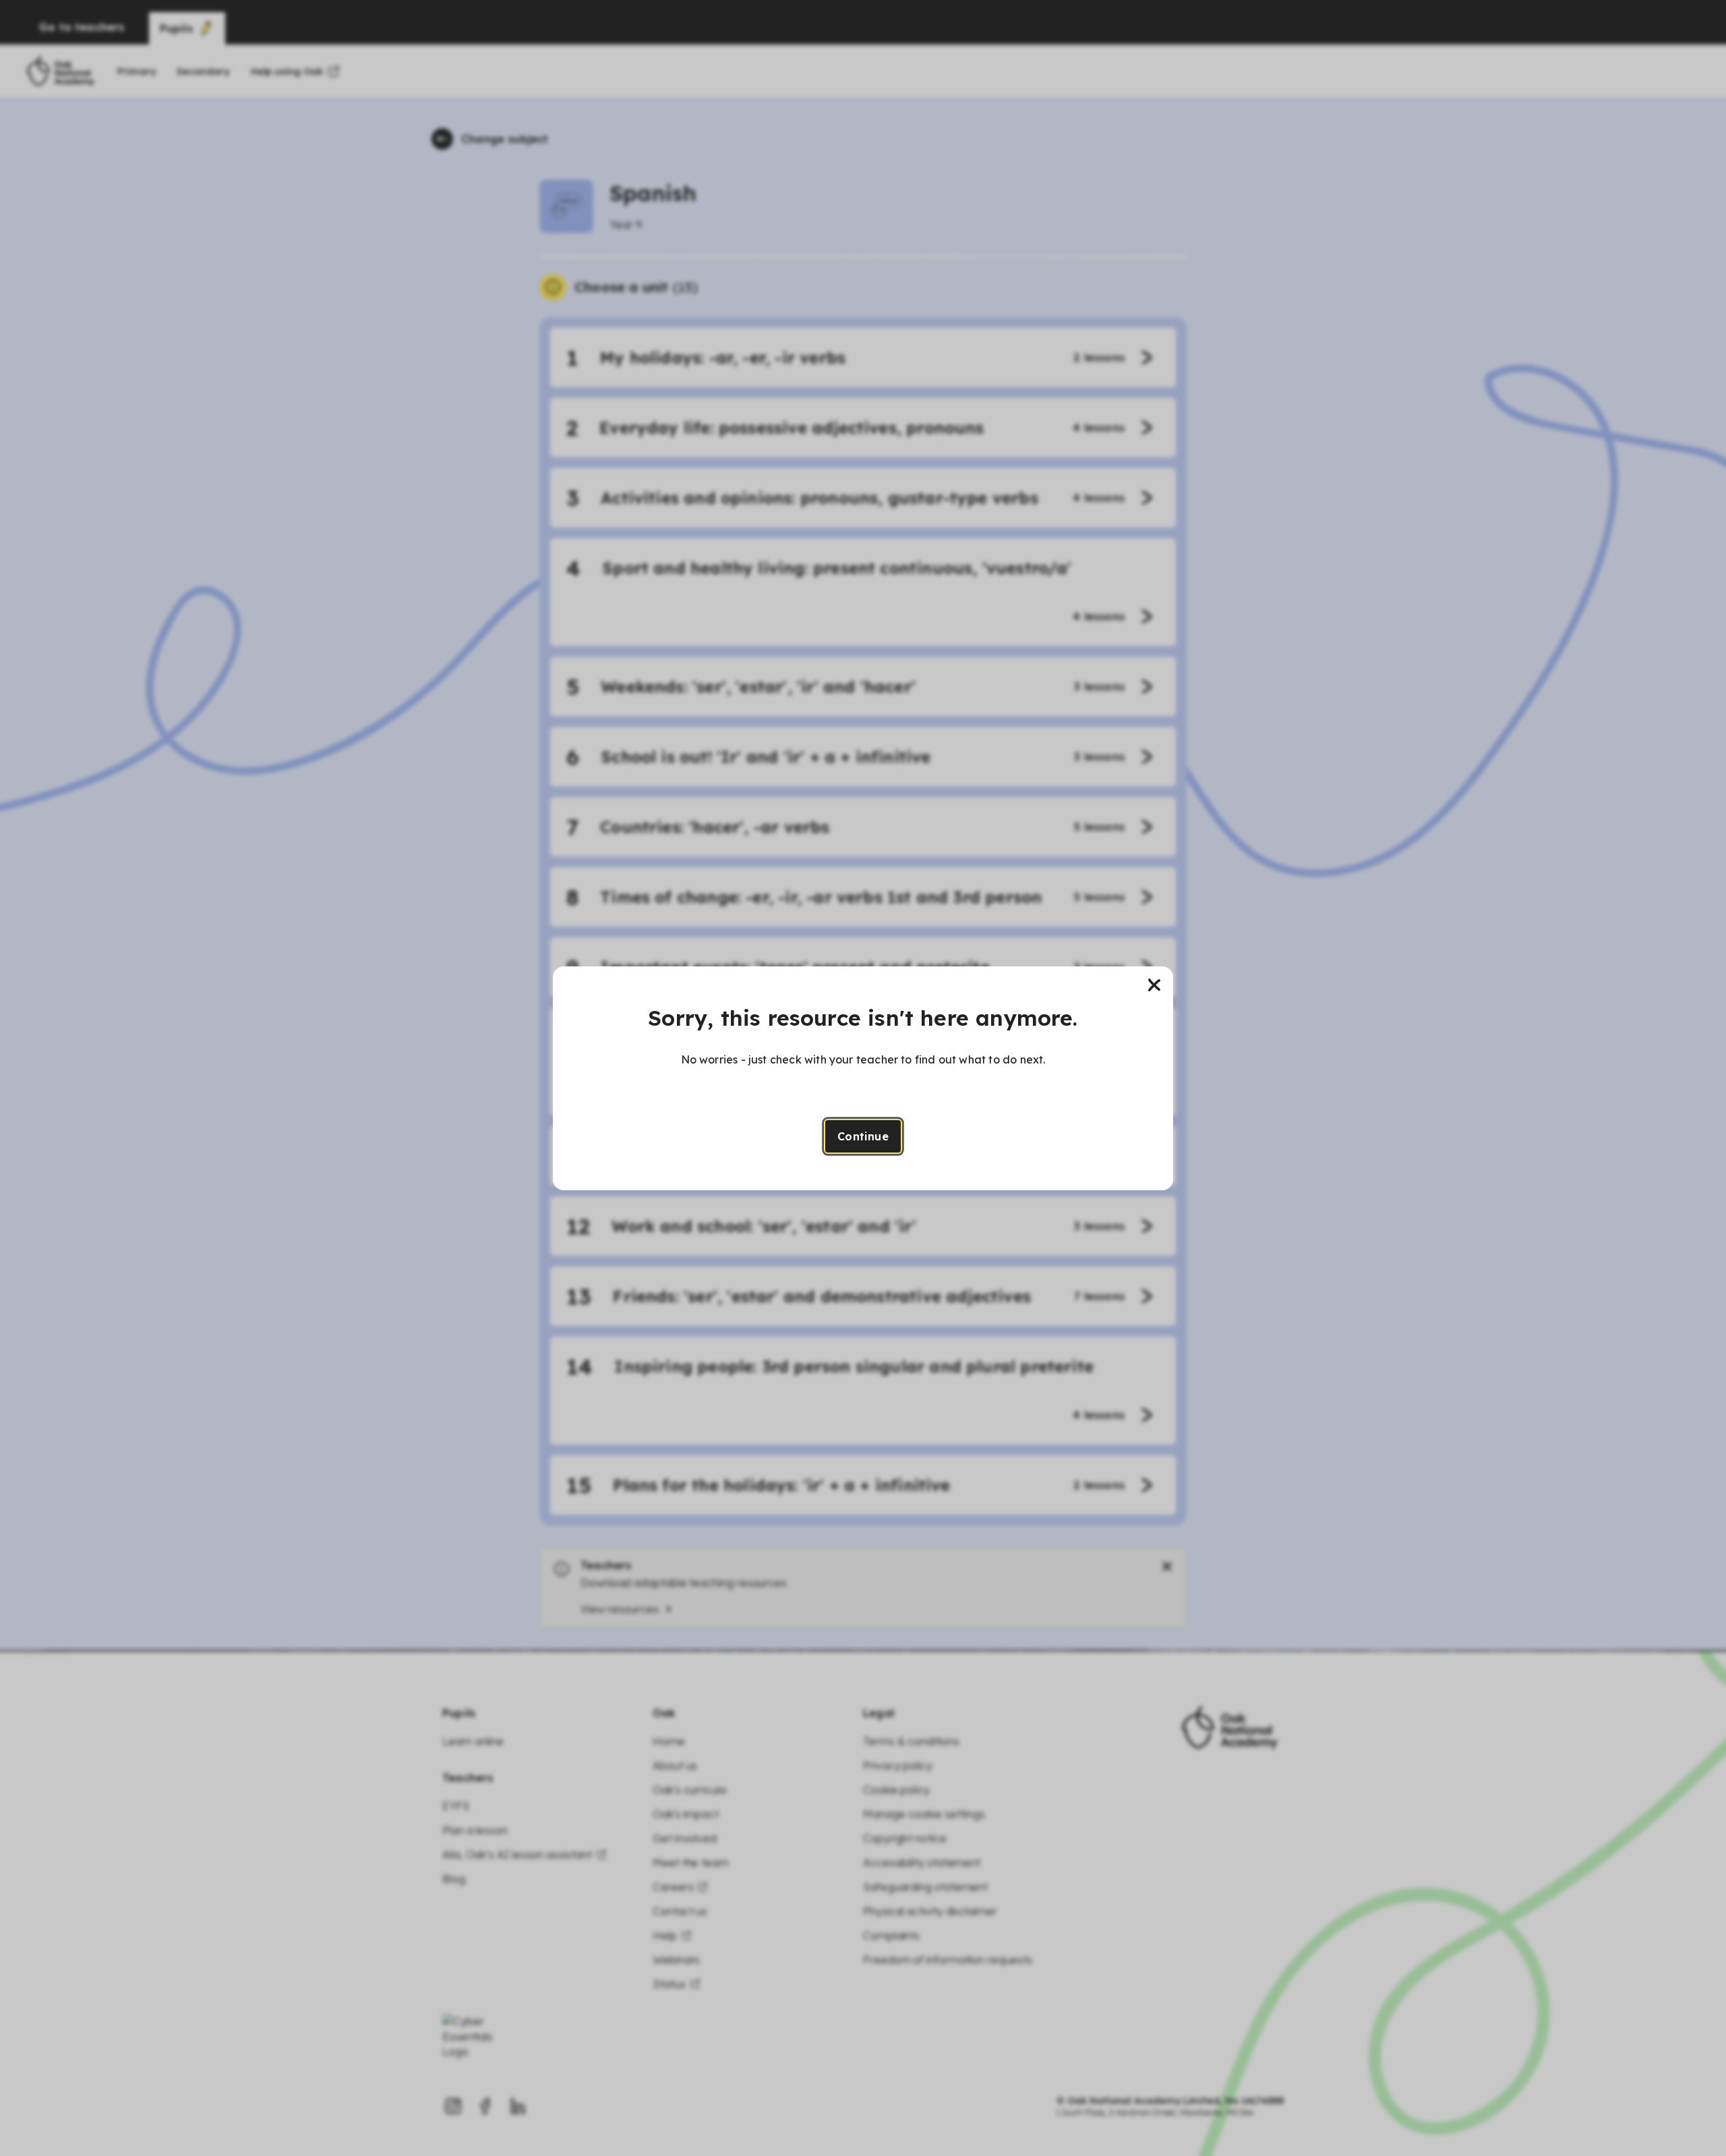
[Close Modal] (1154, 985)
